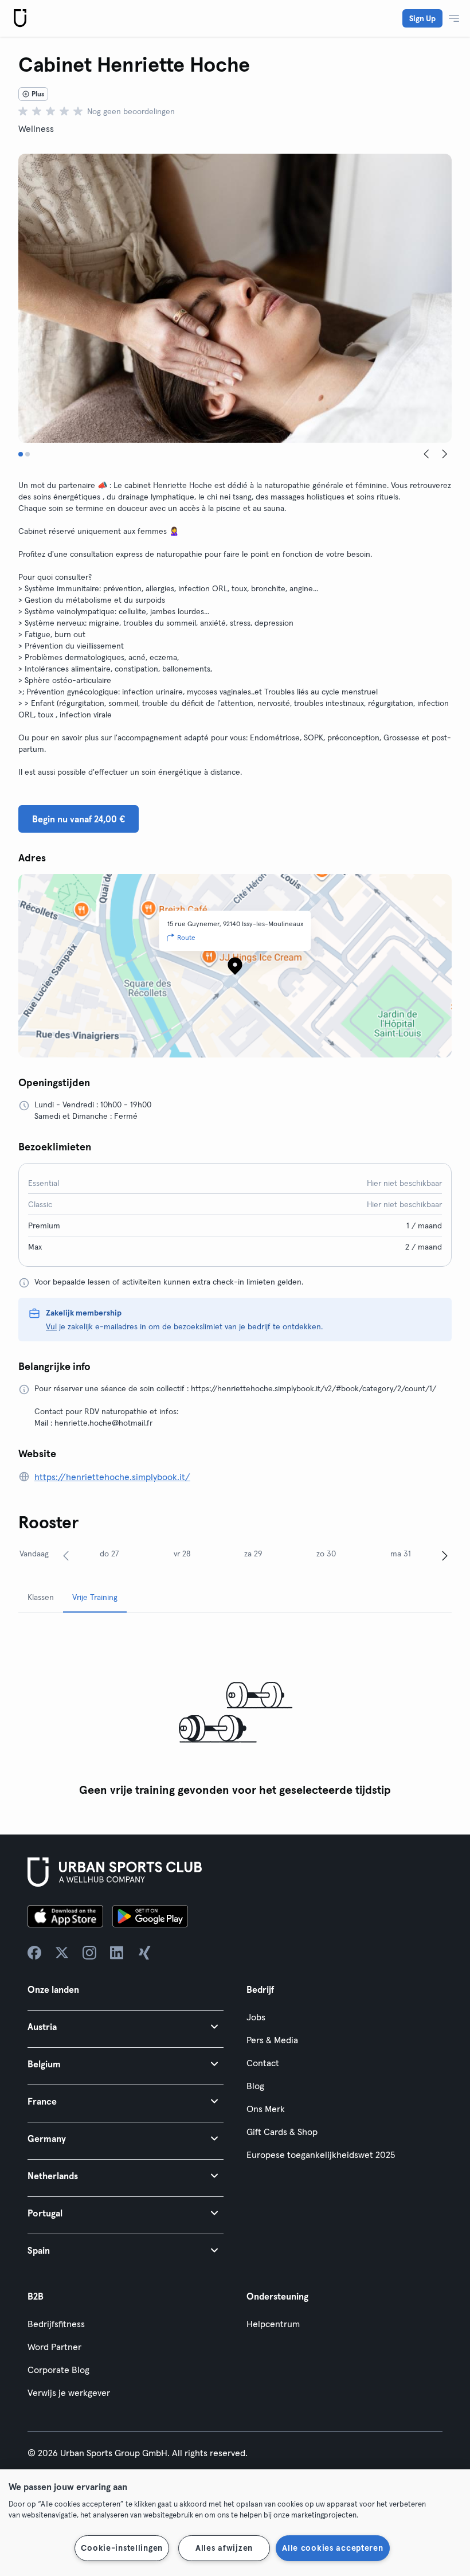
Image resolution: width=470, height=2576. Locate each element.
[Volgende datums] (445, 1555)
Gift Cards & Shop (282, 2132)
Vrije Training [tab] (95, 1597)
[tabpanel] (235, 1712)
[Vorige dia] (426, 454)
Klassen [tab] (41, 1597)
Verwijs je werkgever (69, 2392)
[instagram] (89, 1953)
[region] (235, 2523)
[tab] (21, 454)
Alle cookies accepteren (333, 2548)
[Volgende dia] (445, 454)
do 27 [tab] (109, 1554)
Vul (51, 1326)
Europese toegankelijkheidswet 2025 (321, 2155)
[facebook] (34, 1953)
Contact (263, 2063)
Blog (255, 2086)
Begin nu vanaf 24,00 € (79, 819)
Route (186, 937)
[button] (126, 2026)
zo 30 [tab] (326, 1554)
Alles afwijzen (224, 2548)
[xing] (144, 1953)
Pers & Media (272, 2040)
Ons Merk (266, 2109)
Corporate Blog (58, 2370)
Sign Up (422, 18)
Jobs (256, 2017)
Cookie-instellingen (122, 2548)
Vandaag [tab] (34, 1554)
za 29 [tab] (253, 1554)
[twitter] (62, 1953)
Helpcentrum (273, 2324)
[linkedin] (117, 1953)
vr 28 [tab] (182, 1554)
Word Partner (54, 2347)
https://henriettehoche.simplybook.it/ (112, 1477)
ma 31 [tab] (401, 1554)
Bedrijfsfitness (56, 2324)
